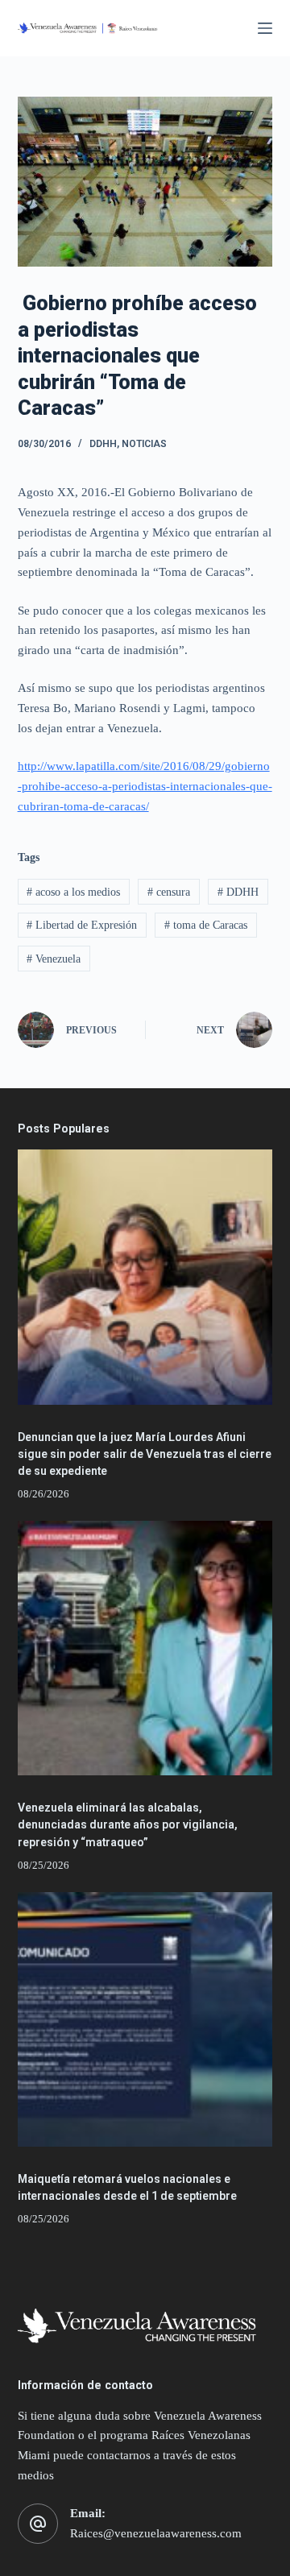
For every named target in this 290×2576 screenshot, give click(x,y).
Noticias (144, 444)
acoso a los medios (73, 892)
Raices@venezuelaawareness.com (156, 2533)
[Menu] (265, 28)
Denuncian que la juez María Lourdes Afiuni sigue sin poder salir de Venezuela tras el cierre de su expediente (145, 1454)
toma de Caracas (206, 925)
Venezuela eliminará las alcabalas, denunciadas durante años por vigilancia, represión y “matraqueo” (128, 1824)
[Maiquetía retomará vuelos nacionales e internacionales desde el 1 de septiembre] (145, 2020)
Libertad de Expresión (82, 925)
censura (169, 892)
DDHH (103, 444)
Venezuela (54, 959)
